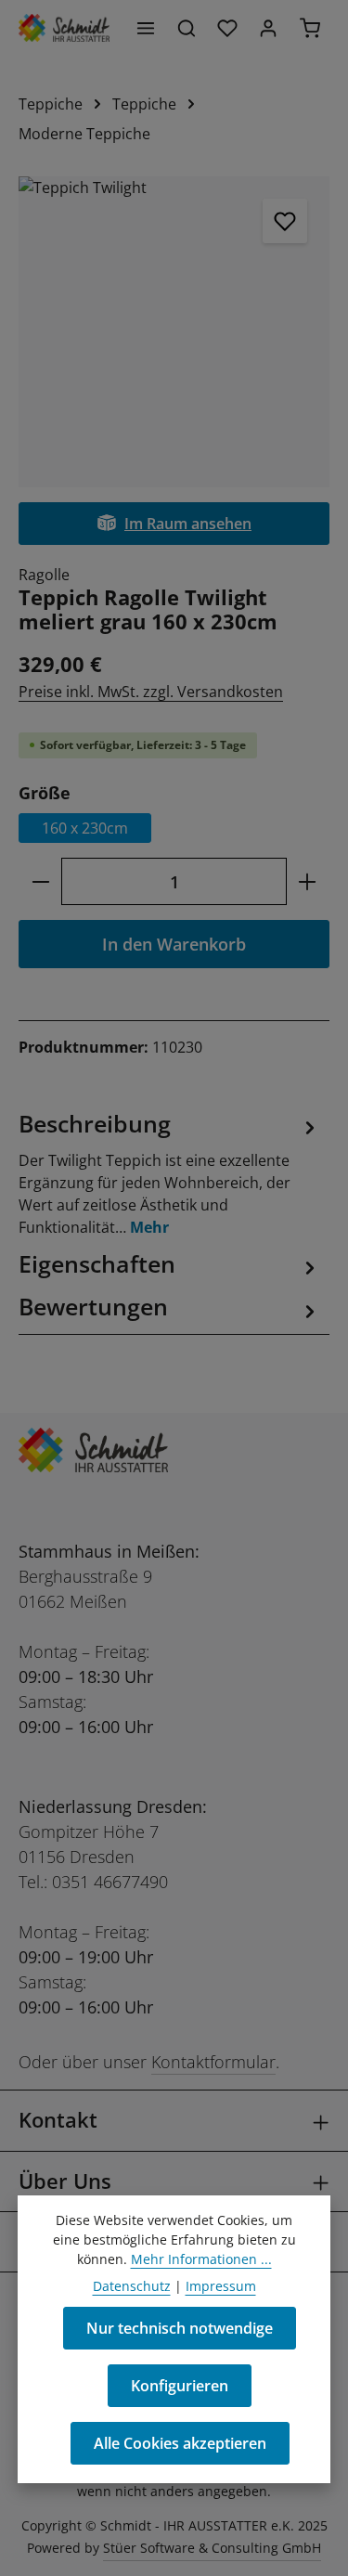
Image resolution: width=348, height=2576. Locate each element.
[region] (174, 332)
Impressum (221, 2286)
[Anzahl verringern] (40, 881)
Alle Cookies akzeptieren (180, 2443)
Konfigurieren (180, 2386)
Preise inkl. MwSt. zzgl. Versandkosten (151, 692)
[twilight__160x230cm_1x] (174, 332)
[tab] (169, 1173)
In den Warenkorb (174, 944)
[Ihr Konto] (268, 28)
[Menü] (146, 28)
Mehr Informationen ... (201, 2259)
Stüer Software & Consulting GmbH (212, 2548)
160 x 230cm (85, 828)
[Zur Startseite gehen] (64, 28)
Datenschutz (132, 2286)
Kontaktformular (213, 2062)
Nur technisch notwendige (180, 2328)
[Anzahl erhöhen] (308, 881)
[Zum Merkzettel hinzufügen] (285, 221)
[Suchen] (187, 28)
